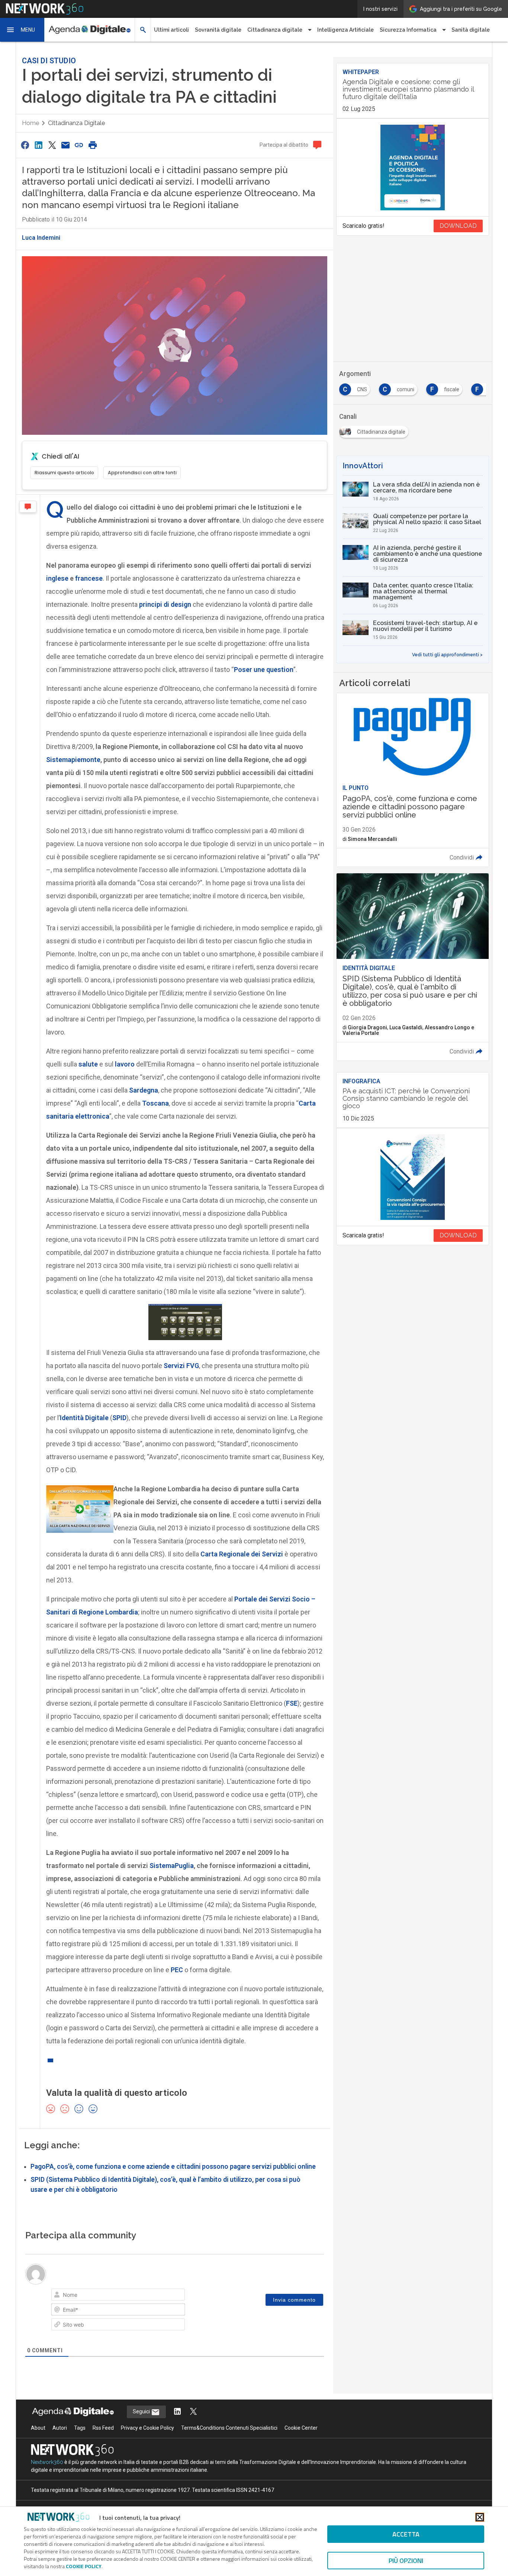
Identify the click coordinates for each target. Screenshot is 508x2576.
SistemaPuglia (172, 1866)
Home (30, 123)
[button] (22, 30)
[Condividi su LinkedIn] (38, 145)
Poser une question (264, 669)
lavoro (125, 1064)
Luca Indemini (41, 238)
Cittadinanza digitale (76, 123)
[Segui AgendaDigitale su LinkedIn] (177, 2412)
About (38, 2428)
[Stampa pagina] (93, 145)
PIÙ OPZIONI (406, 2561)
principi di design (165, 604)
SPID (119, 1418)
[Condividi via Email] (65, 145)
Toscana (155, 1103)
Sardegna (144, 1090)
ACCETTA (406, 2534)
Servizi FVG (181, 1366)
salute (88, 1064)
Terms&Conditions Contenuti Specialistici (229, 2428)
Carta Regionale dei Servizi (242, 1554)
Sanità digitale (471, 30)
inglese (57, 578)
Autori (60, 2428)
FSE (292, 1703)
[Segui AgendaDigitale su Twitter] (193, 2412)
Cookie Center (301, 2428)
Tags (80, 2428)
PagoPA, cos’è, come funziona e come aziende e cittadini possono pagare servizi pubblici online (173, 2167)
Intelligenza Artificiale (345, 30)
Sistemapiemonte (73, 760)
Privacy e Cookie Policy (147, 2428)
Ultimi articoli (171, 30)
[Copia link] (79, 145)
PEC (177, 1970)
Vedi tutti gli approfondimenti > (447, 655)
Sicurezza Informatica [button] (408, 30)
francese (89, 578)
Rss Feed (103, 2428)
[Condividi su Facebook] (25, 145)
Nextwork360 (47, 2462)
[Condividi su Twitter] (52, 145)
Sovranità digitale (218, 30)
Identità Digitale (84, 1418)
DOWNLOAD (458, 226)
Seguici (142, 2411)
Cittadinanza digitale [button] (275, 30)
